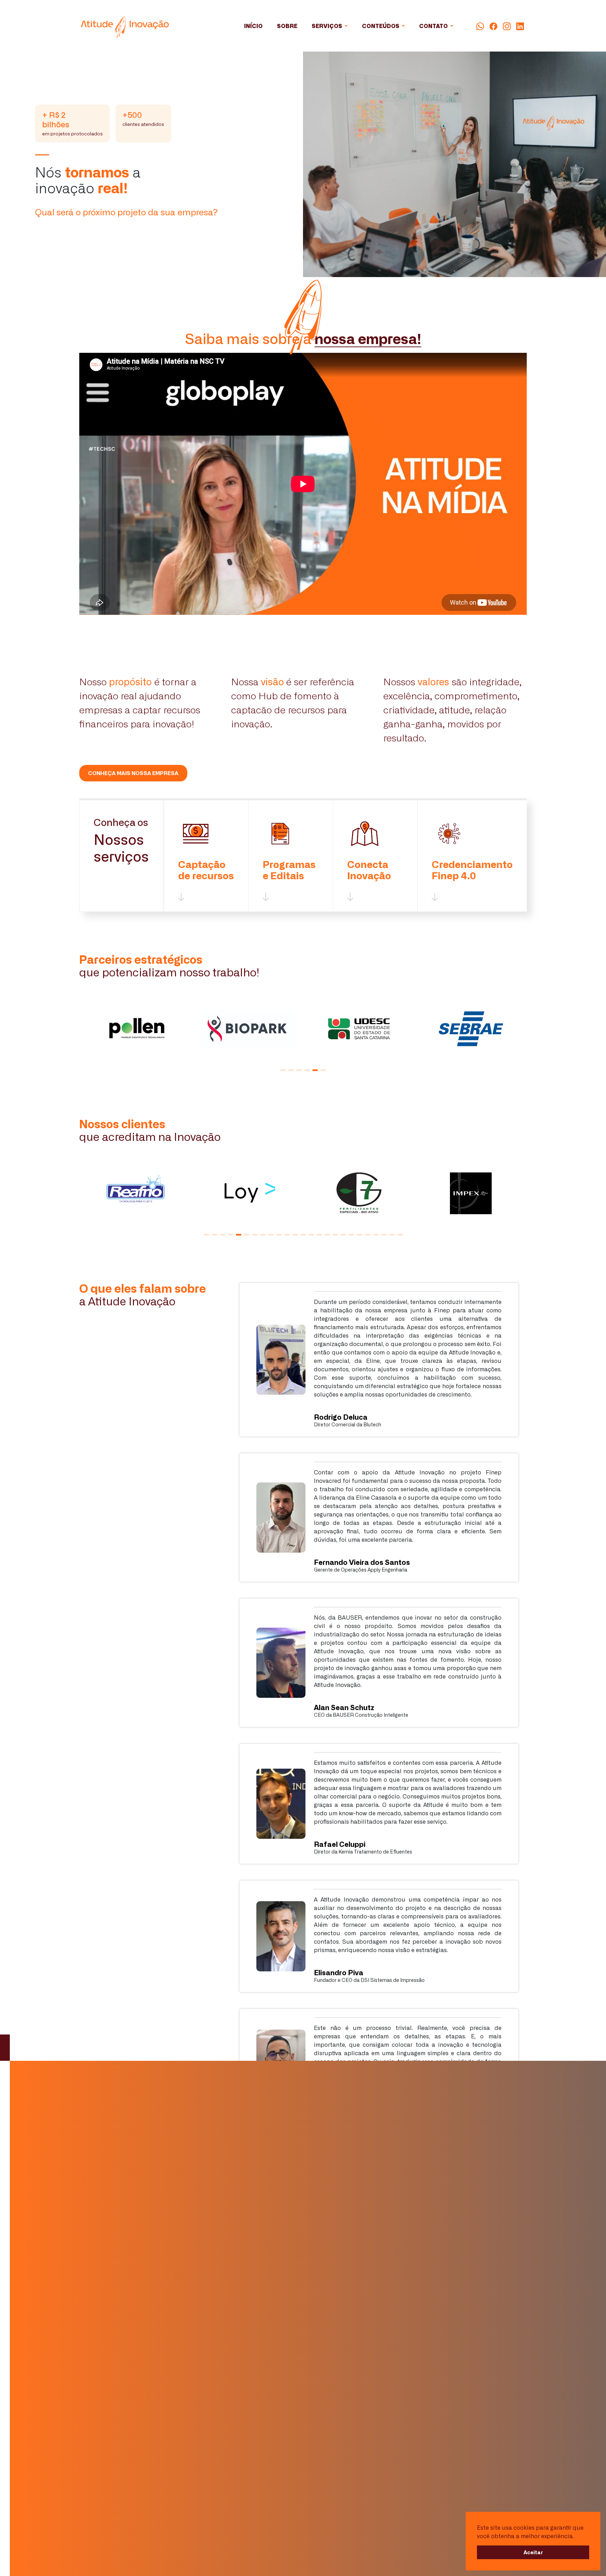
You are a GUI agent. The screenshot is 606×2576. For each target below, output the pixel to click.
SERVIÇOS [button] (328, 26)
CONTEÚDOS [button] (381, 26)
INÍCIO (253, 26)
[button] (283, 1047)
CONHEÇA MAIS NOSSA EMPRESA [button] (133, 750)
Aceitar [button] (533, 2552)
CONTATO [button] (434, 26)
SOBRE (287, 26)
